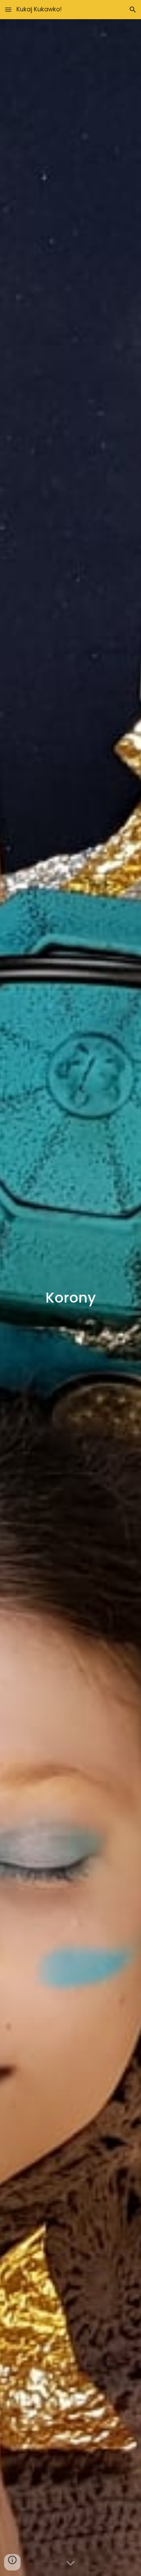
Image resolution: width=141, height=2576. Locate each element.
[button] (8, 9)
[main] (70, 1298)
